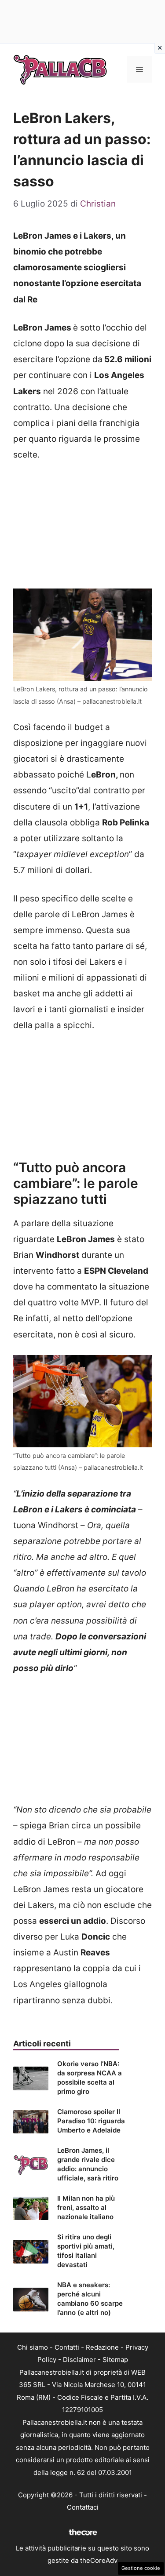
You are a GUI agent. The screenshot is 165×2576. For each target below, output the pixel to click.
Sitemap (115, 2360)
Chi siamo (33, 2347)
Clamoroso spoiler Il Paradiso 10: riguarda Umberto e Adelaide (91, 2121)
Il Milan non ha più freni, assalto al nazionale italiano (86, 2207)
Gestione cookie (141, 2568)
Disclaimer (79, 2360)
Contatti (67, 2347)
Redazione (102, 2347)
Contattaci (83, 2507)
